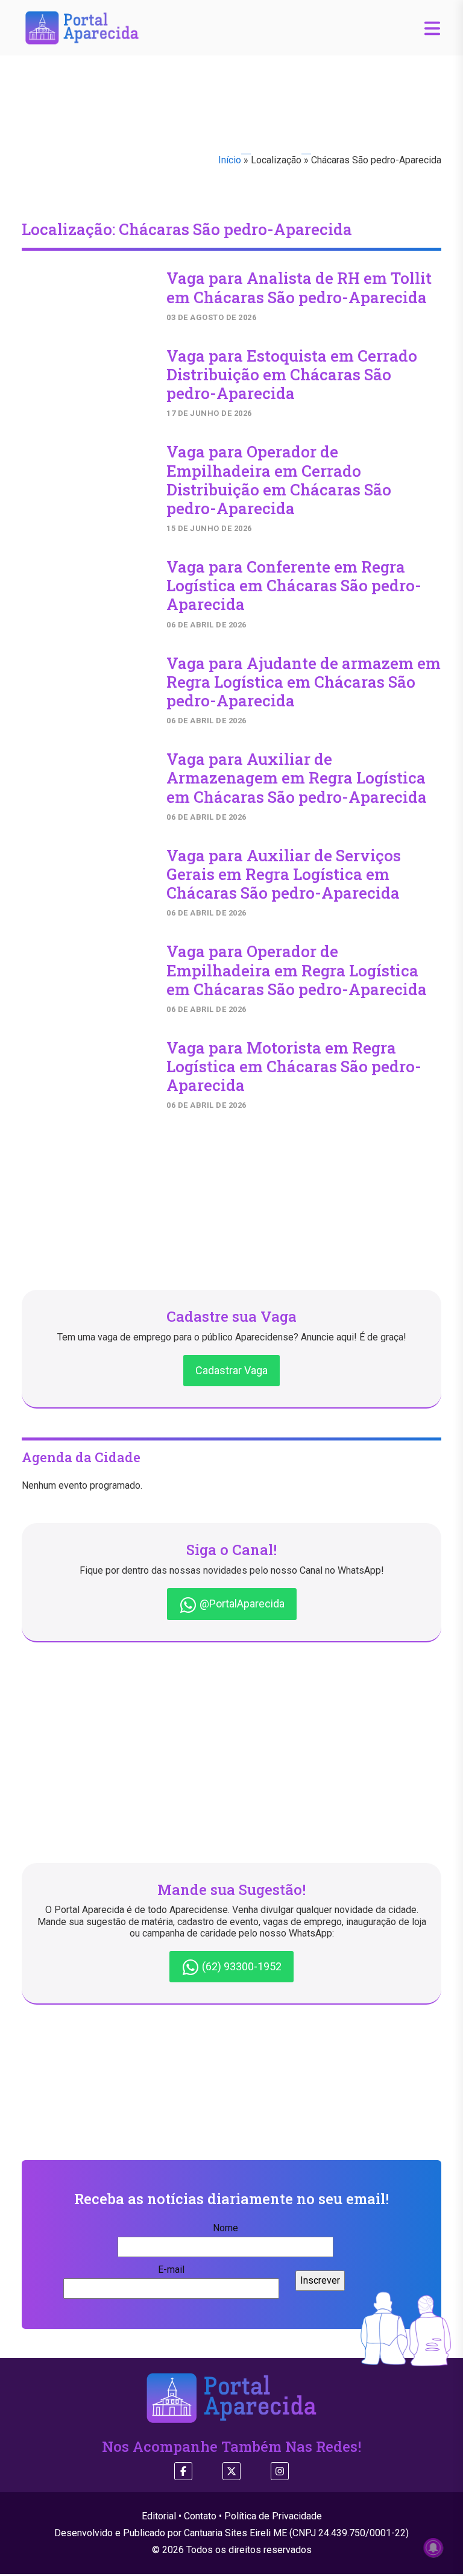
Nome (225, 2228)
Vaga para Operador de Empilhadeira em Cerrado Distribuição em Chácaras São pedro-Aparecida (279, 480)
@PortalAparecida (241, 1604)
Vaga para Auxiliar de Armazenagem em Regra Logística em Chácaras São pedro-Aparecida (297, 778)
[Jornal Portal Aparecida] (82, 27)
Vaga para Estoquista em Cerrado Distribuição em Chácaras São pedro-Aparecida (292, 374)
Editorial (159, 2516)
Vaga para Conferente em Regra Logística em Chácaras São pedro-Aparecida (294, 585)
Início (230, 160)
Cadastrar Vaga (231, 1370)
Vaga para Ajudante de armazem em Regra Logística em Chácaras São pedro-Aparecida (304, 682)
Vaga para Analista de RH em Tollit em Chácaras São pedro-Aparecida (299, 287)
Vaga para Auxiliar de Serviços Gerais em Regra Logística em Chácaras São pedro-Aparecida (284, 874)
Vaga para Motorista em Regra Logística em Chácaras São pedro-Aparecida (294, 1066)
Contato (200, 2516)
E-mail (171, 2270)
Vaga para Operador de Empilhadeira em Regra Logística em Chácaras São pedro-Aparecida (297, 970)
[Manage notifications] (433, 2548)
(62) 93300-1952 (241, 1966)
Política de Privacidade (273, 2516)
